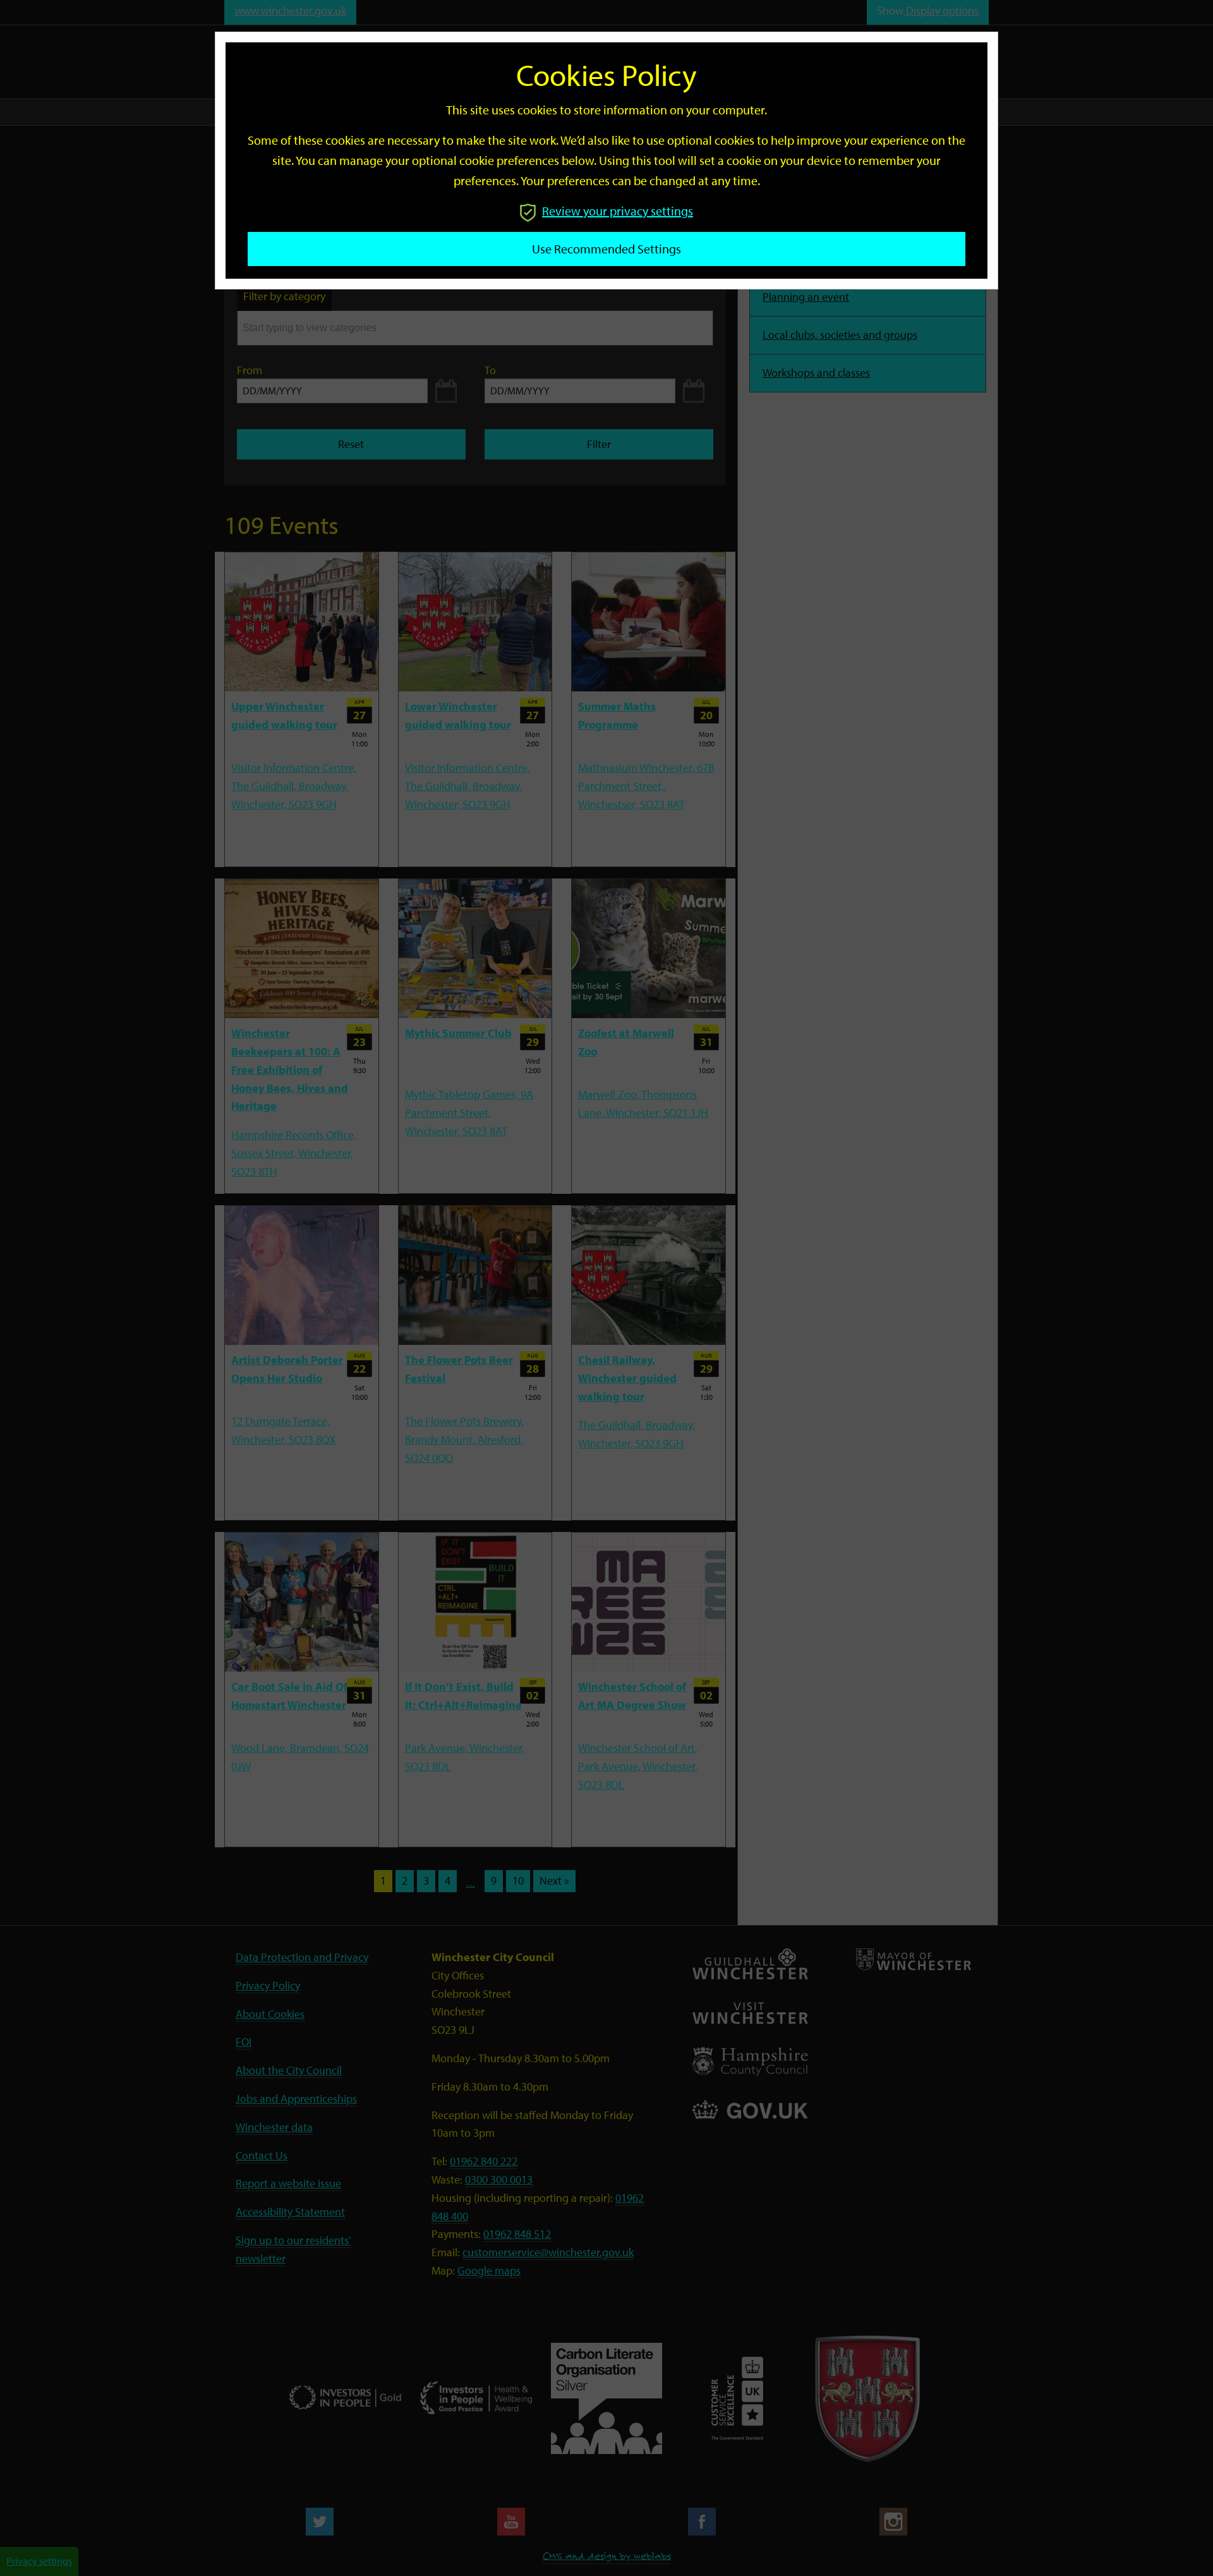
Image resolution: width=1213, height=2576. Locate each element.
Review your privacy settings (618, 211)
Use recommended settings (606, 249)
